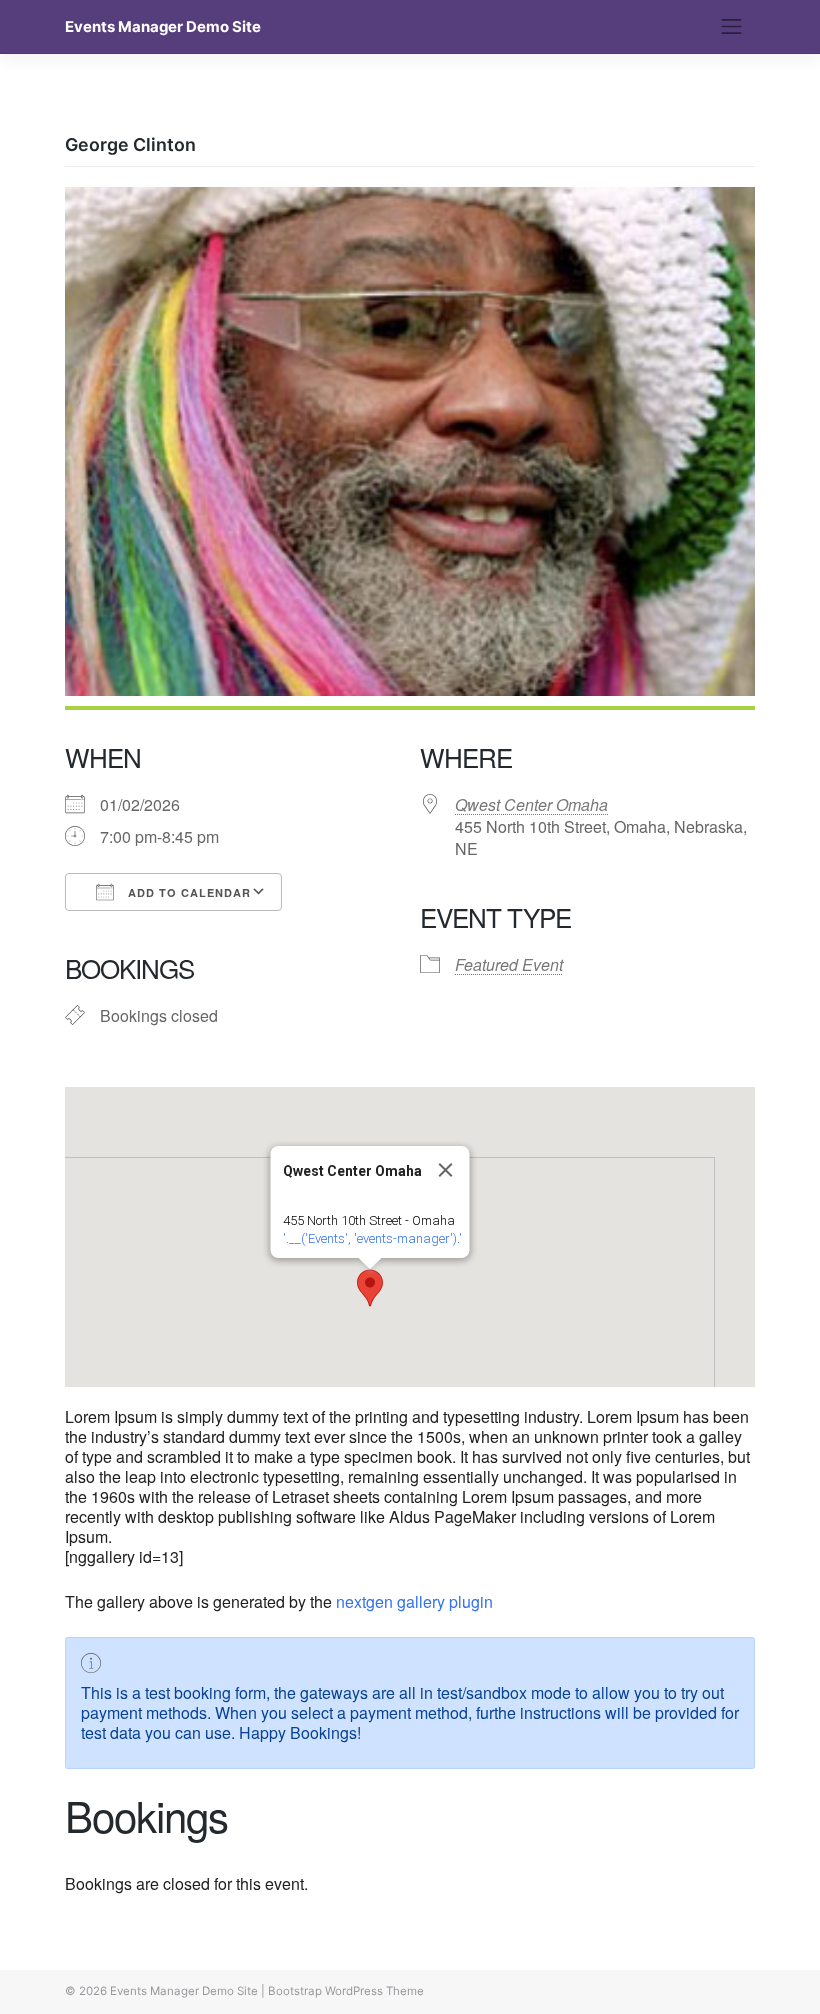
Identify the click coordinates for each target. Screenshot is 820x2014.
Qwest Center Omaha (531, 804)
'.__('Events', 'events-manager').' (372, 1238)
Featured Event (509, 964)
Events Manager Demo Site (163, 27)
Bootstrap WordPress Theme (346, 1991)
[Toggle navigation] (732, 27)
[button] (370, 1288)
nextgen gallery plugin (414, 1601)
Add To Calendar (187, 892)
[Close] (446, 1170)
